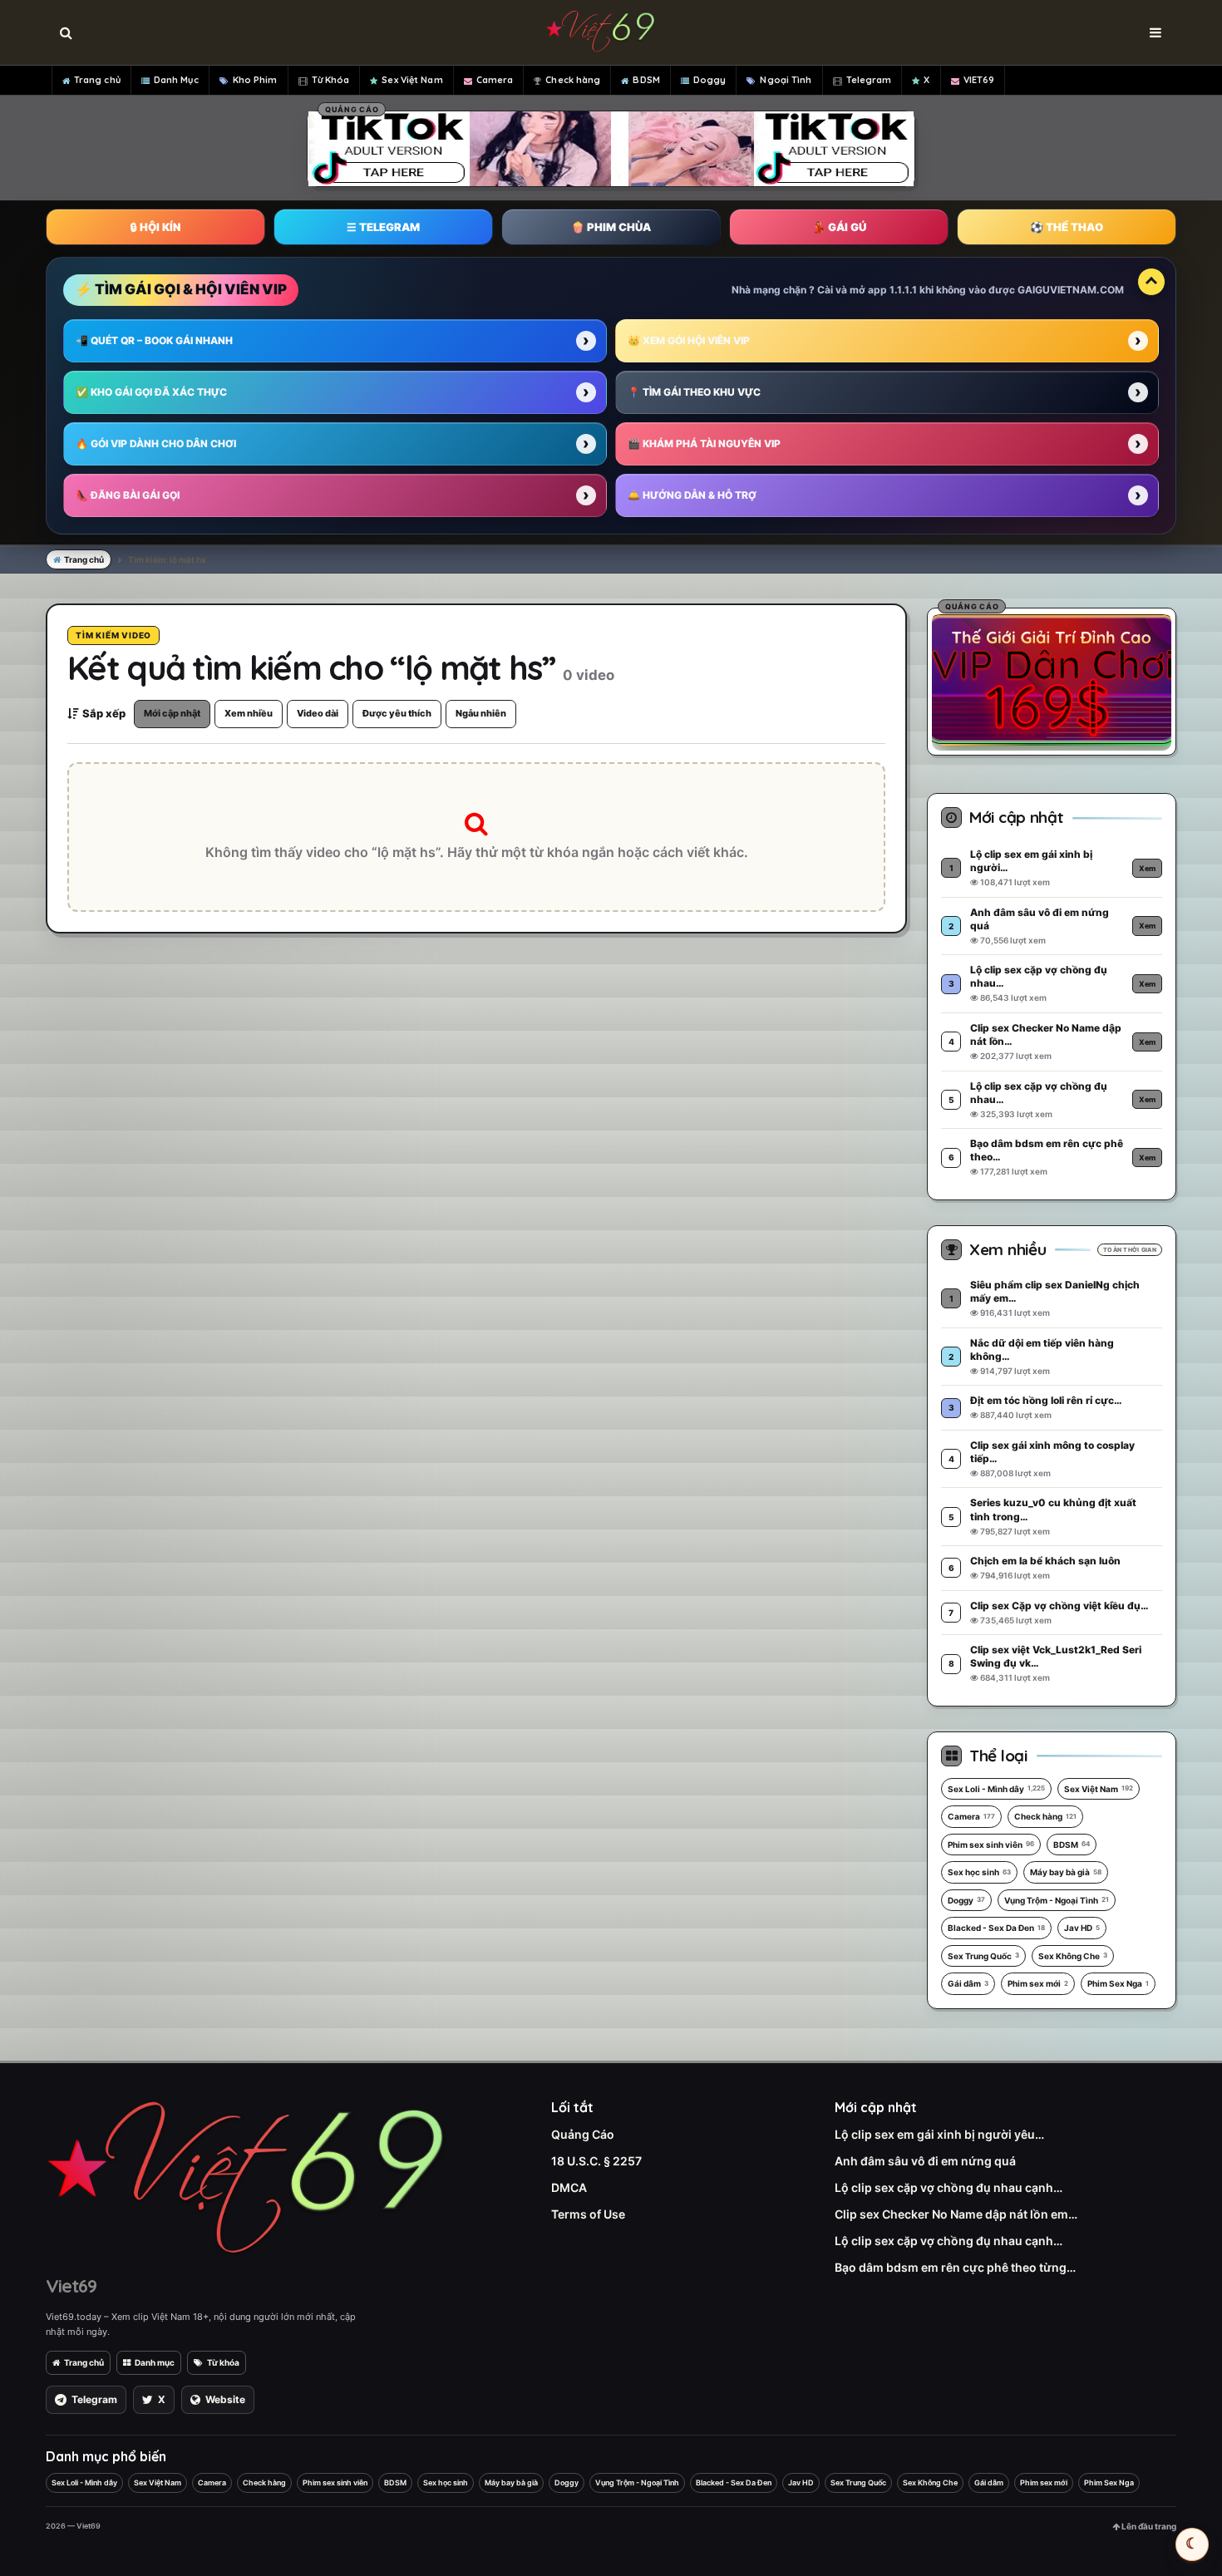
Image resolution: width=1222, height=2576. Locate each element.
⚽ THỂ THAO (1067, 227)
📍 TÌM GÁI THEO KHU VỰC (694, 392)
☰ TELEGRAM (383, 227)
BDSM (646, 80)
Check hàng (573, 80)
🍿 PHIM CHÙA (611, 227)
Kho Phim (255, 80)
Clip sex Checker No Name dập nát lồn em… (956, 2214)
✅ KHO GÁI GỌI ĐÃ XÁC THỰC (151, 392)
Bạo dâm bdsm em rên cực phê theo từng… (955, 2267)
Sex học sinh (979, 1872)
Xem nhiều (249, 713)
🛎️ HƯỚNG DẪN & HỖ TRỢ (692, 495)
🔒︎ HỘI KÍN (155, 227)
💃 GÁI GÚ (839, 227)
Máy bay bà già (1066, 1872)
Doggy (710, 80)
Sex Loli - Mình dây (996, 1789)
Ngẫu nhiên (481, 713)
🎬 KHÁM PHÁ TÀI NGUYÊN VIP (704, 443)
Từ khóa (223, 2362)
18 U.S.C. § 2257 (596, 2161)
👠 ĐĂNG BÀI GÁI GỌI (128, 495)
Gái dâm (968, 1983)
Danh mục (155, 2362)
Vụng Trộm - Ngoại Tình (1057, 1900)
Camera (495, 80)
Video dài (318, 713)
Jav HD (1082, 1928)
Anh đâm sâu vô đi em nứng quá (925, 2161)
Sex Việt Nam (412, 80)
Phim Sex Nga (1118, 1983)
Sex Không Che (1073, 1956)
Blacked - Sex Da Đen (996, 1928)
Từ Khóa (331, 80)
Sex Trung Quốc (983, 1956)
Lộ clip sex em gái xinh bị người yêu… (939, 2134)
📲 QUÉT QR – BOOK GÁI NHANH (154, 340)
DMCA (569, 2187)
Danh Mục (176, 80)
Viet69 (71, 2286)
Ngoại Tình (786, 80)
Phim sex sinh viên (991, 1845)
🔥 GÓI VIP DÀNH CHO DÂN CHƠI (156, 443)
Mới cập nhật (172, 713)
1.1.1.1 (903, 290)
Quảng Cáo (583, 2134)
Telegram (869, 80)
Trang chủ (97, 80)
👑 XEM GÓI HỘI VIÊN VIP (689, 340)
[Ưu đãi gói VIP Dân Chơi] (1052, 679)
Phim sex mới (1038, 1983)
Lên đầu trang (1148, 2526)
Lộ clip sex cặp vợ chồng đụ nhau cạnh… (949, 2187)
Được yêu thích (397, 713)
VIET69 (979, 80)
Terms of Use (588, 2214)
